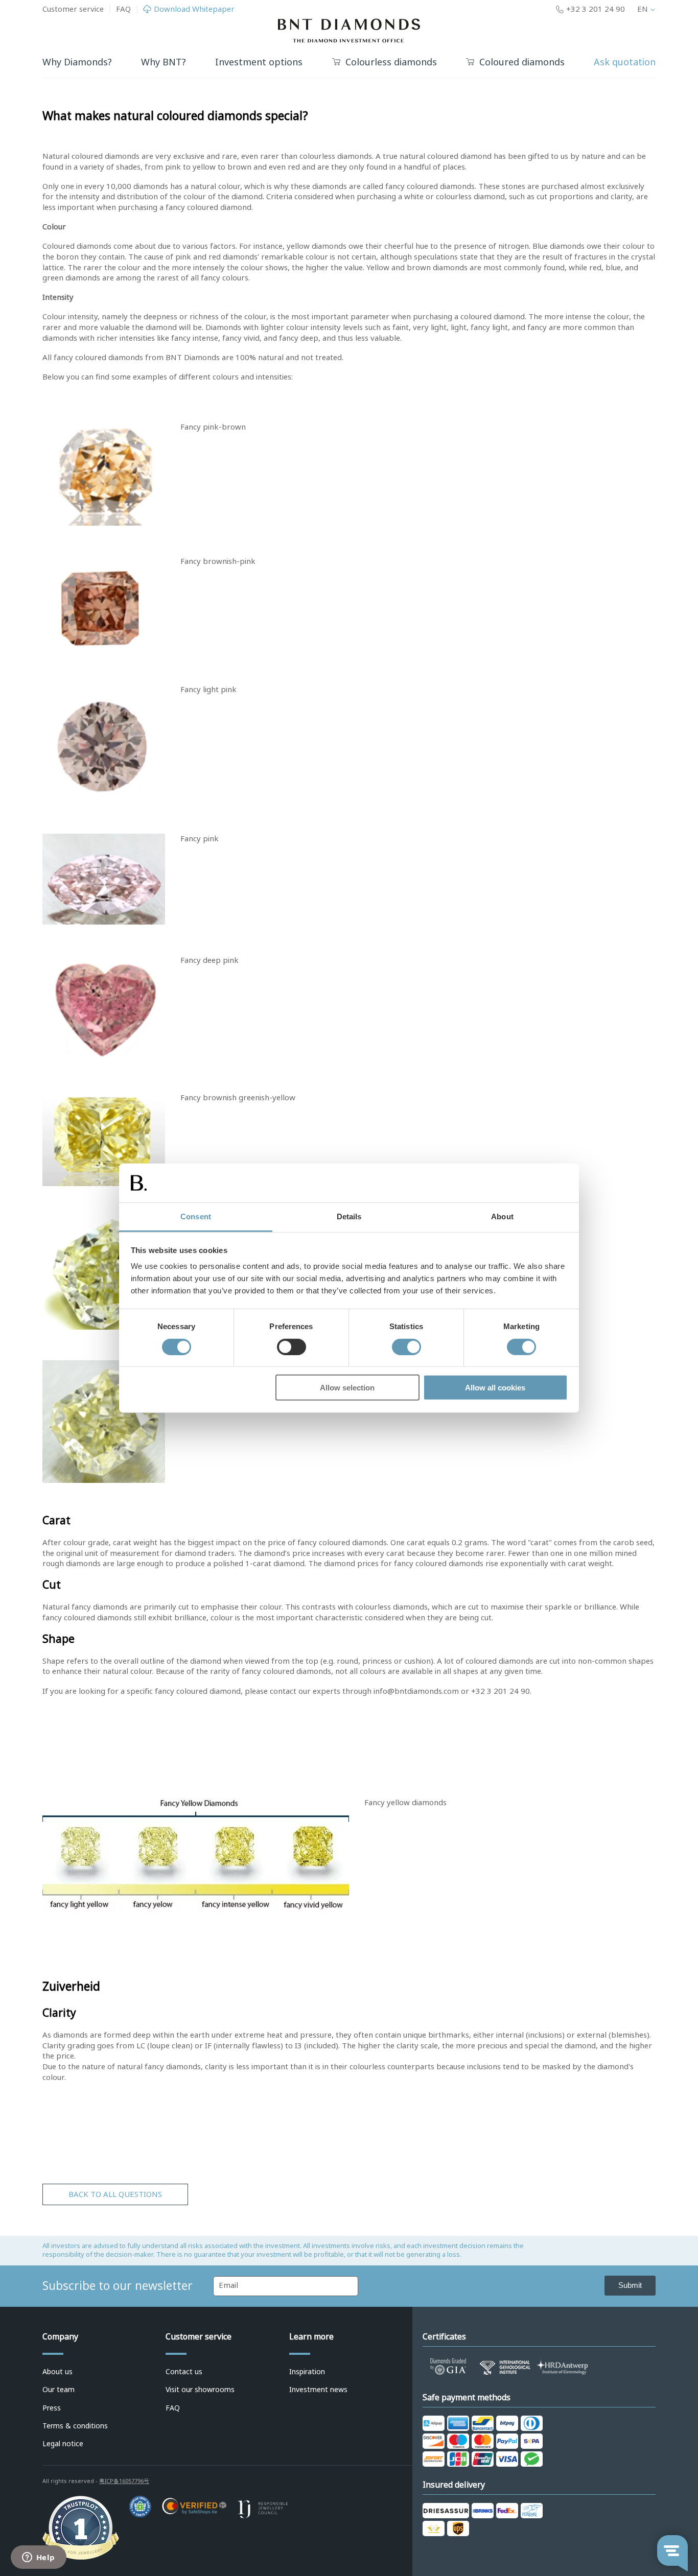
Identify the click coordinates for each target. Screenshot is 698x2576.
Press (52, 2408)
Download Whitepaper (194, 9)
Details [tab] (349, 1216)
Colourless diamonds (391, 63)
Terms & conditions (75, 2426)
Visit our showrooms (200, 2390)
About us (57, 2372)
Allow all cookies (495, 1388)
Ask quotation (625, 62)
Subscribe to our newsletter (118, 2286)
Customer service (73, 9)
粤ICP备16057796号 (124, 2481)
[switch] (292, 1346)
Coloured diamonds (522, 63)
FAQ (123, 9)
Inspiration (307, 2372)
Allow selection (347, 1388)
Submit (630, 2285)
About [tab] (502, 1216)
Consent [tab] (196, 1216)
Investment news (318, 2390)
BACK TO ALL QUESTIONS (115, 2194)
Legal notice (63, 2444)
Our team (59, 2390)
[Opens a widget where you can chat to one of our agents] (38, 2558)
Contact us (184, 2372)
